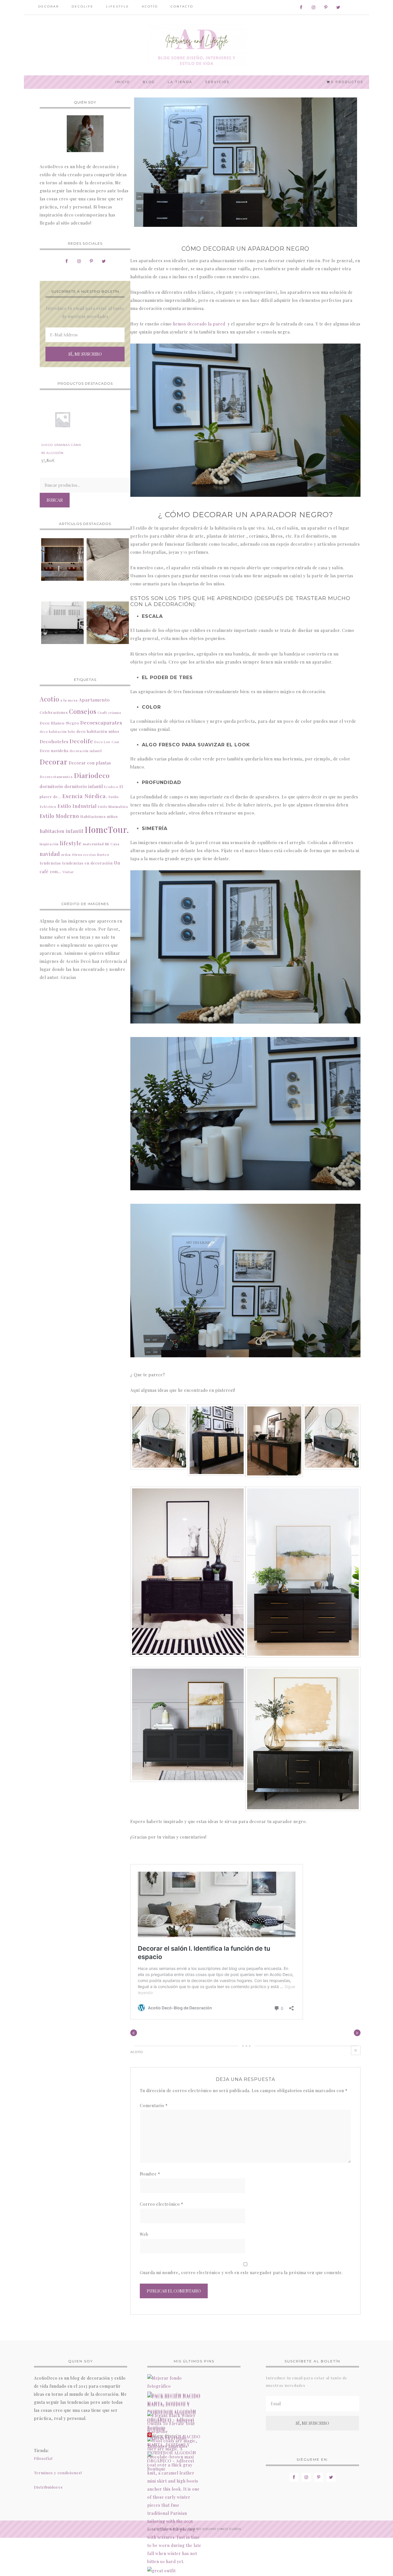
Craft (102, 712)
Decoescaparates (101, 722)
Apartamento (94, 700)
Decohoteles (54, 741)
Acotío (137, 2052)
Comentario (154, 2106)
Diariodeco (92, 775)
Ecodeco (111, 787)
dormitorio (51, 786)
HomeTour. (107, 829)
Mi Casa (112, 844)
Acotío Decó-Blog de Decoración (197, 45)
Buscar (55, 500)
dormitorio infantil (84, 786)
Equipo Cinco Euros (222, 2529)
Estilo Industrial (77, 806)
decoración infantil (86, 751)
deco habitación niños (98, 731)
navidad (50, 854)
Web (144, 2234)
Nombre (150, 2174)
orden (66, 855)
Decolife (81, 741)
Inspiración (49, 844)
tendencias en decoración (87, 863)
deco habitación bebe (58, 732)
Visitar (68, 872)
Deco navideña (54, 751)
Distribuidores (48, 2487)
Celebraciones (54, 712)
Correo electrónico (162, 2204)
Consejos (83, 711)
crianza (115, 713)
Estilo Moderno (59, 816)
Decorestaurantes (56, 777)
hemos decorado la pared (200, 324)
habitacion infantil (62, 831)
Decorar (54, 762)
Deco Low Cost (107, 742)
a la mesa (69, 700)
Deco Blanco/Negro (59, 723)
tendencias (50, 863)
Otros (77, 854)
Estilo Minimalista (113, 807)
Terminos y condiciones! (58, 2473)
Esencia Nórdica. (85, 796)
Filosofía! (43, 2458)
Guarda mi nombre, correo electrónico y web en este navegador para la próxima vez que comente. (241, 2273)
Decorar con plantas (90, 763)
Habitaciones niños (99, 816)
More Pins (163, 2436)
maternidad (93, 844)
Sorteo (103, 854)
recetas (90, 855)
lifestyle (71, 843)
